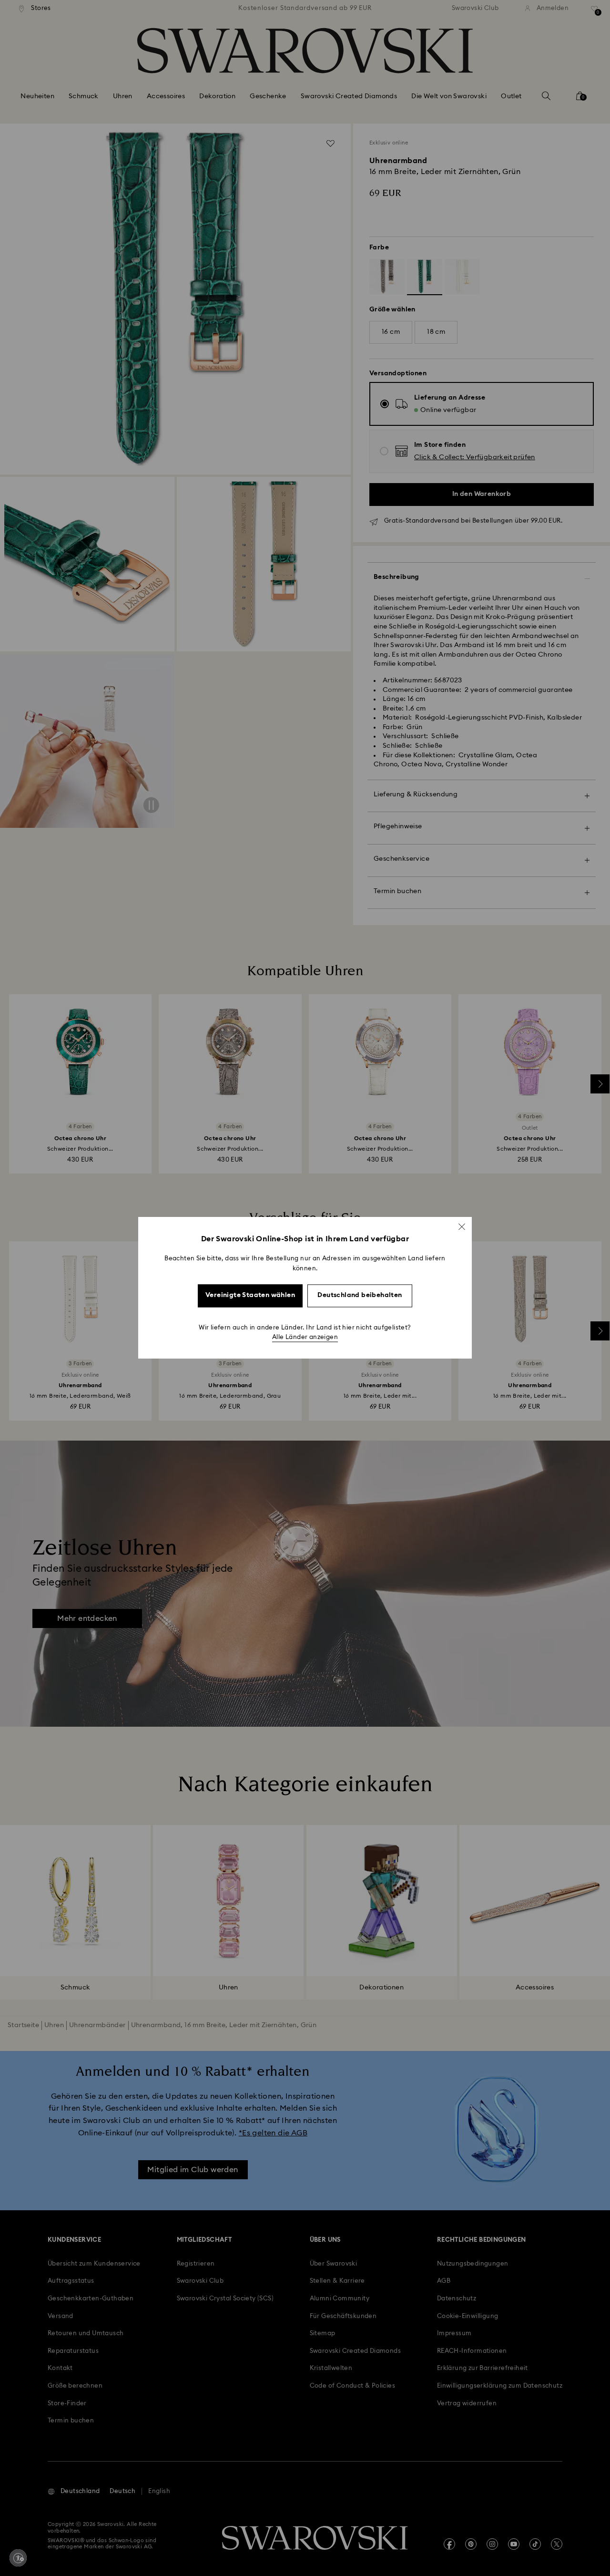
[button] (462, 1226)
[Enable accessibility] (18, 2558)
